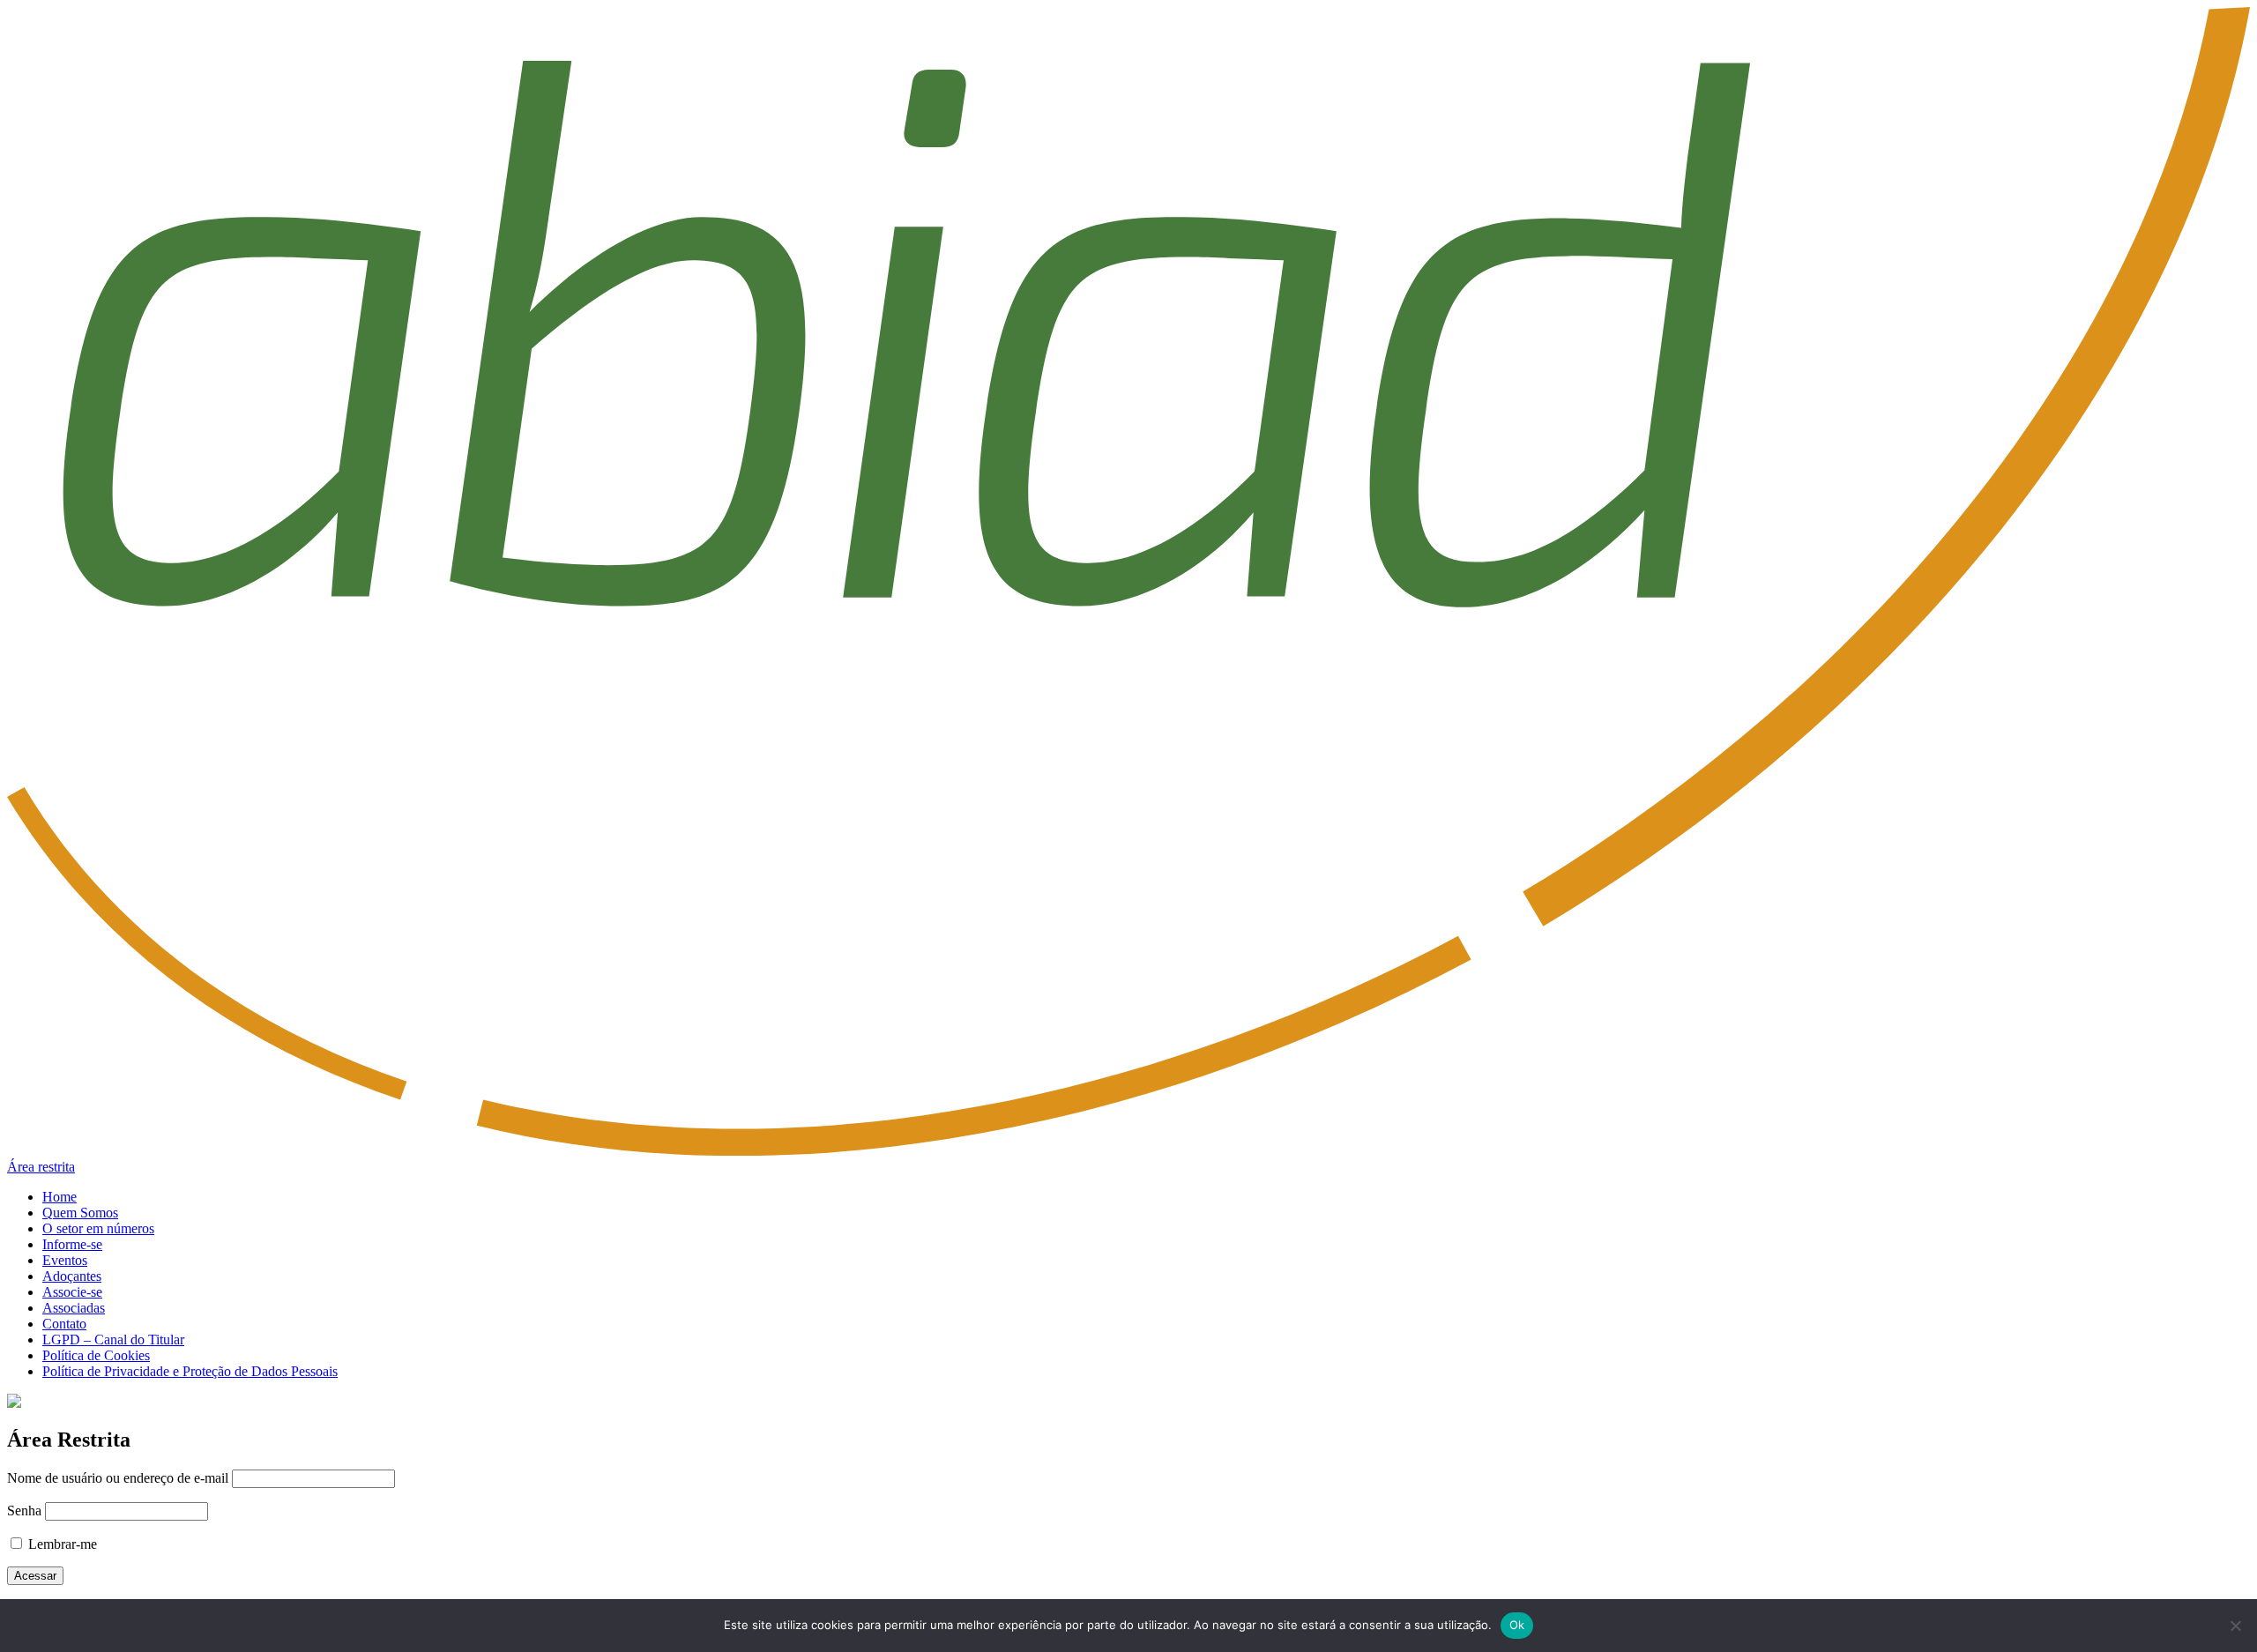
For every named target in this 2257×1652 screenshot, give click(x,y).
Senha (24, 1511)
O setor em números (98, 1228)
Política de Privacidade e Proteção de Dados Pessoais (190, 1371)
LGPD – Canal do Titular (113, 1339)
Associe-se (72, 1292)
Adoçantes (72, 1276)
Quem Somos (80, 1213)
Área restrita (41, 1167)
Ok (1517, 1625)
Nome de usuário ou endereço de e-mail (118, 1478)
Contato (64, 1324)
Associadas (74, 1308)
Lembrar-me (61, 1544)
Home (60, 1197)
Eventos (65, 1260)
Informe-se (72, 1244)
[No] (2235, 1626)
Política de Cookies (96, 1355)
